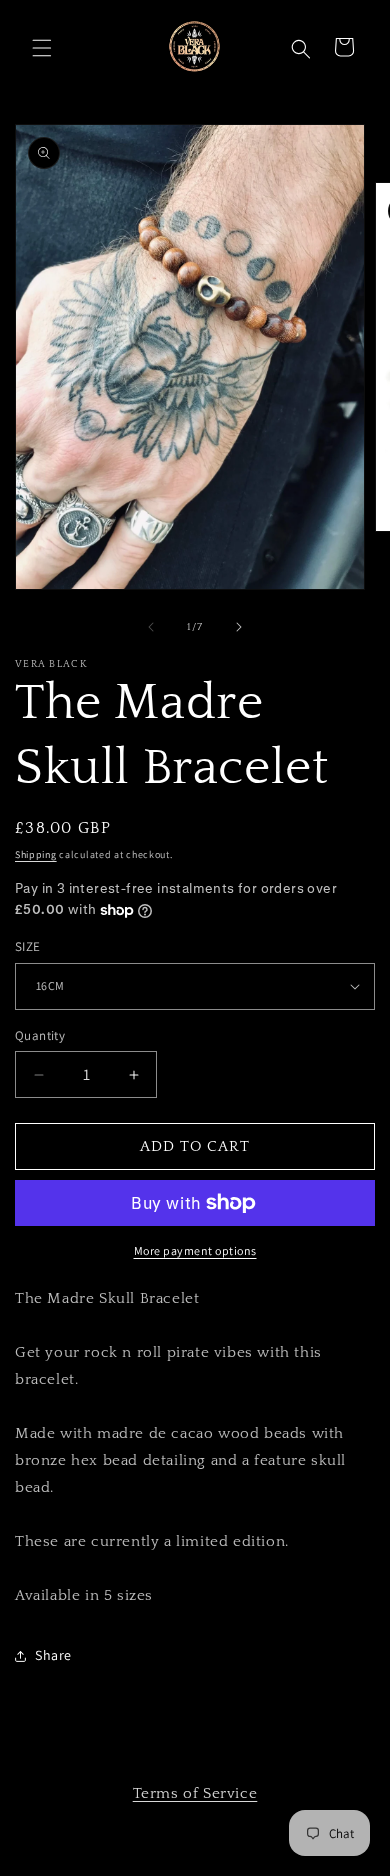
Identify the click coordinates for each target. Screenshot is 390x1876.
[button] (40, 46)
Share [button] (53, 1655)
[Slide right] (239, 627)
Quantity (40, 1035)
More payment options (195, 1250)
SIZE (28, 946)
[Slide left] (151, 627)
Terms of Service (195, 1793)
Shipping (36, 854)
